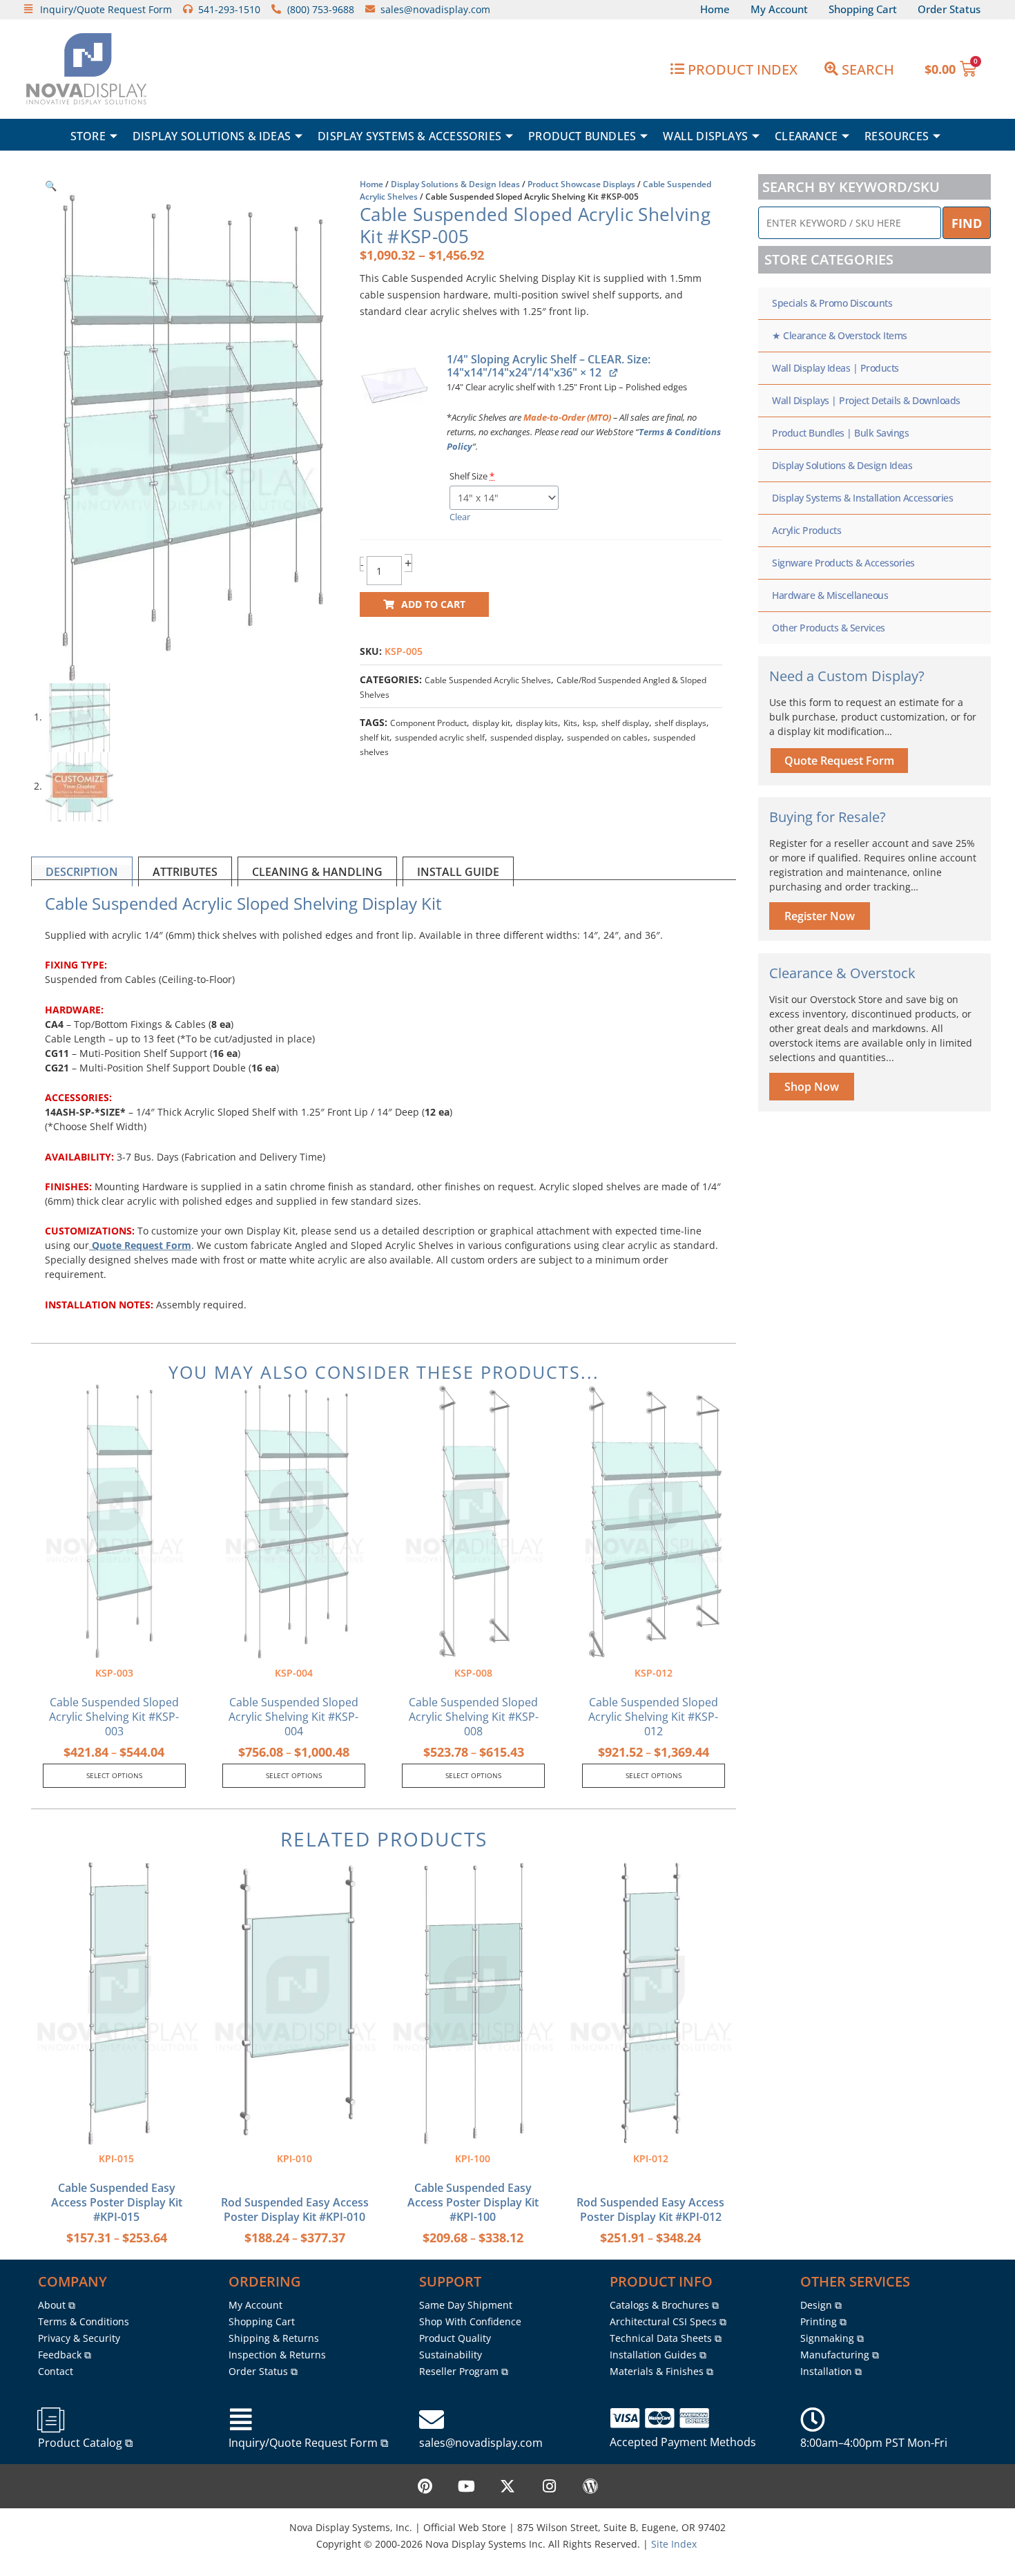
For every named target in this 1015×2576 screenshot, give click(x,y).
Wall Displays (705, 136)
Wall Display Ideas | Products (835, 368)
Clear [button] (460, 517)
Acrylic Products (806, 530)
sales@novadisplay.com (481, 2443)
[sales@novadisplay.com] (432, 2420)
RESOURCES (897, 136)
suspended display (526, 737)
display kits (537, 723)
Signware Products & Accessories (843, 563)
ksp (589, 723)
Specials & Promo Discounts (832, 303)
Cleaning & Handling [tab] (317, 872)
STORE (88, 136)
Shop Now (812, 1087)
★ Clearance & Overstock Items (840, 335)
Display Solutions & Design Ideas (455, 184)
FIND (967, 223)
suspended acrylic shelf (440, 737)
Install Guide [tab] (458, 872)
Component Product (428, 723)
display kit (491, 723)
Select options (114, 1775)
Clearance (806, 136)
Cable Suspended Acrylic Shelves (488, 680)
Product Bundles (582, 136)
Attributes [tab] (185, 872)
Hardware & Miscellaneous (830, 595)
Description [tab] (82, 872)
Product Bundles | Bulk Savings (840, 433)
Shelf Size (472, 476)
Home (371, 184)
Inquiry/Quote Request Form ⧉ (308, 2443)
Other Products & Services (829, 628)
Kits (570, 723)
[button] (51, 185)
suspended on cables (607, 737)
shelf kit (375, 737)
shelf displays (680, 723)
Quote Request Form (140, 1245)
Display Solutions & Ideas (212, 136)
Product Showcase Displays (581, 184)
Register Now (820, 916)
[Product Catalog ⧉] (50, 2420)
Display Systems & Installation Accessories (862, 498)
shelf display (625, 723)
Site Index (674, 2544)
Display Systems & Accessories (409, 136)
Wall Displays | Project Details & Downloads (866, 400)
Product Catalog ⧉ (85, 2443)
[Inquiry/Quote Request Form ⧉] (241, 2420)
